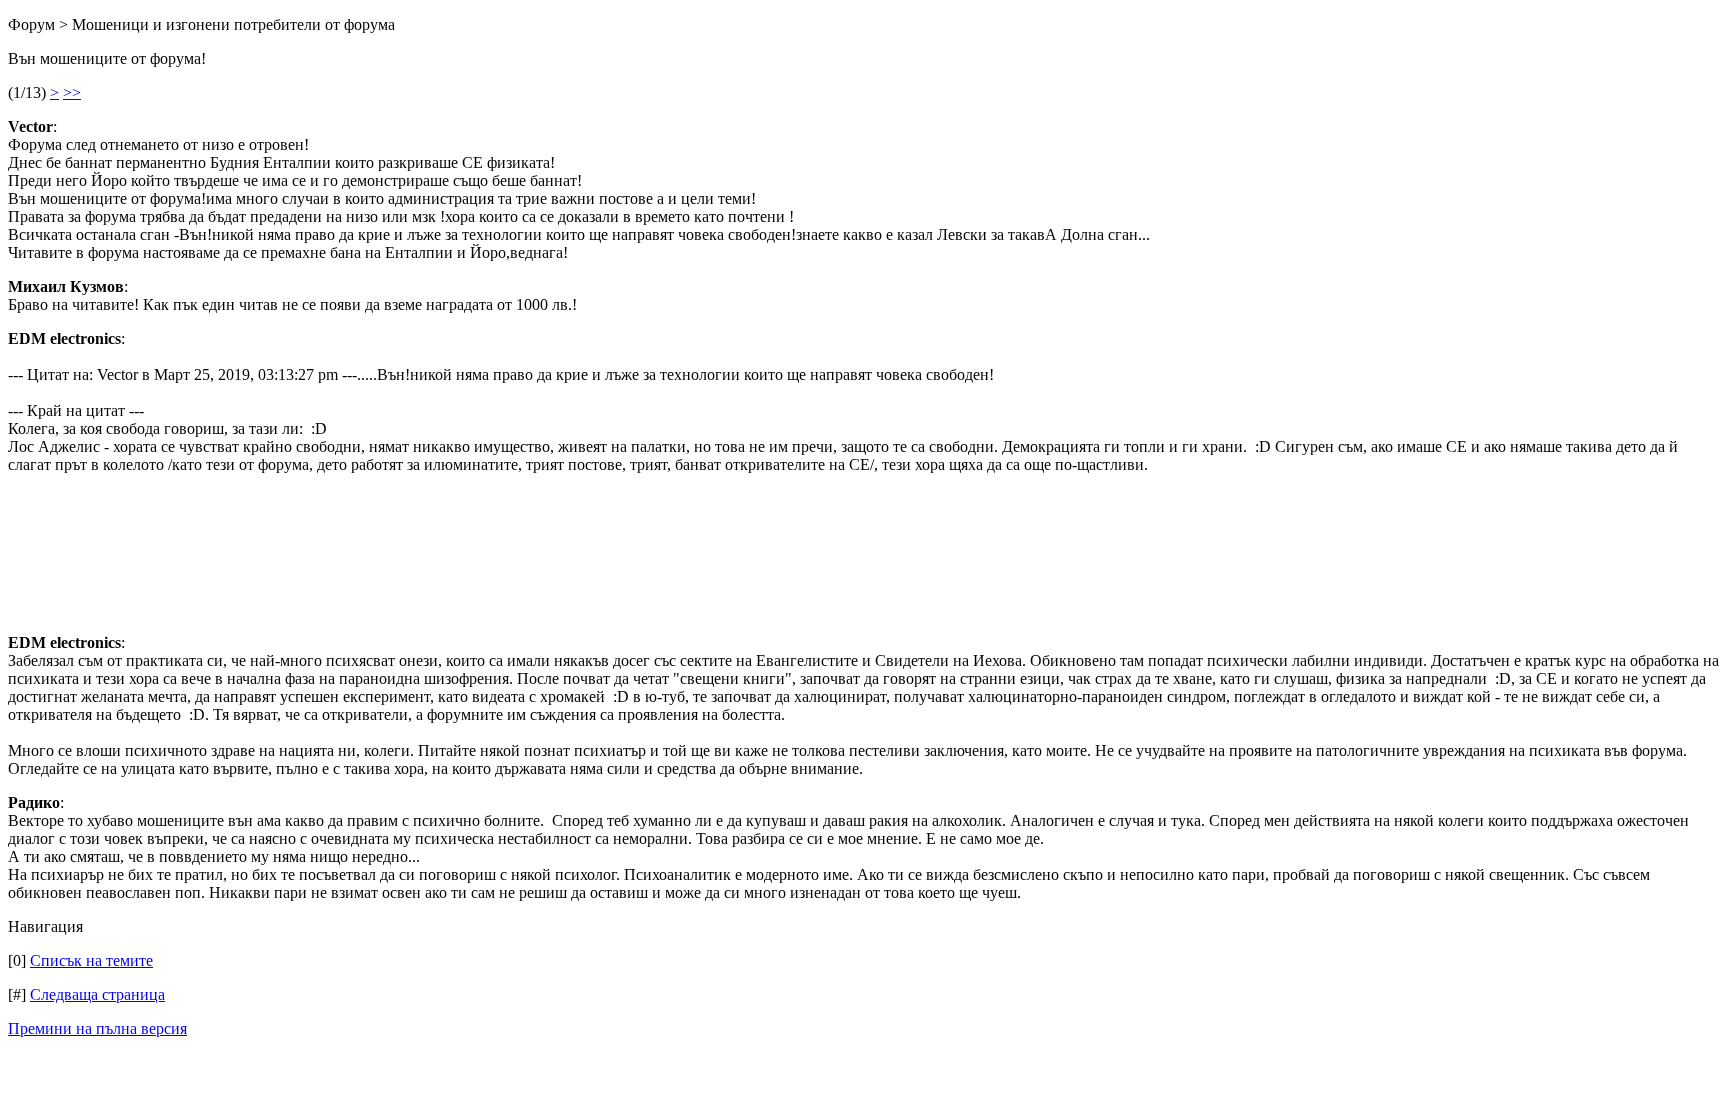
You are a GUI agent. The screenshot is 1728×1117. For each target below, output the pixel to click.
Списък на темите (91, 960)
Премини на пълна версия (97, 1028)
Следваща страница (97, 994)
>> (72, 92)
